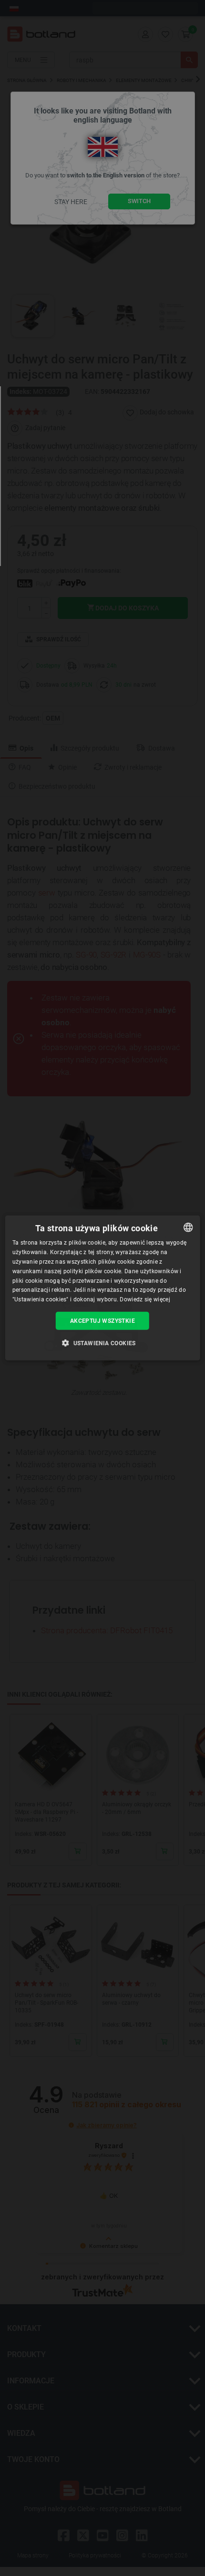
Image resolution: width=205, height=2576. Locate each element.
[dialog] (103, 1288)
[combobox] (188, 1227)
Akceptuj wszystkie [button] (102, 1321)
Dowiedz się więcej (145, 1299)
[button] (102, 1343)
